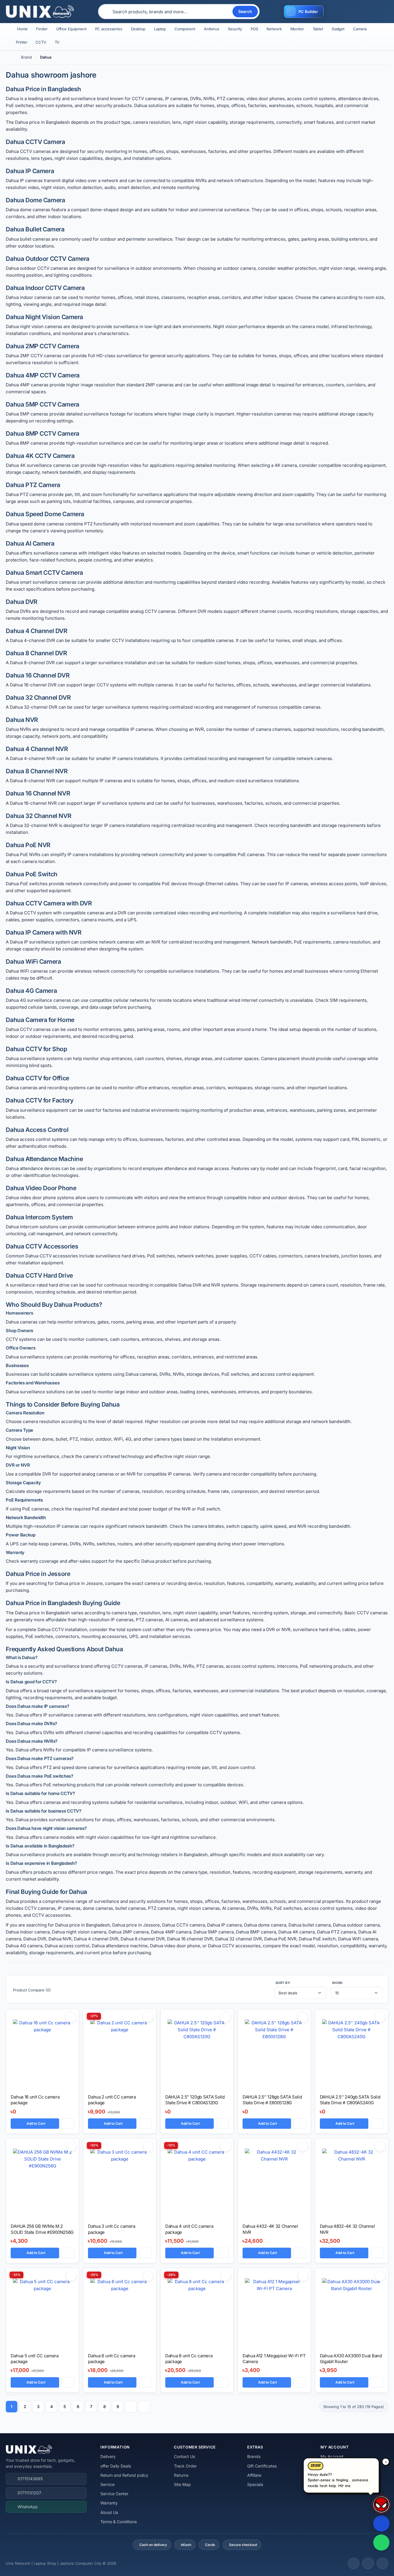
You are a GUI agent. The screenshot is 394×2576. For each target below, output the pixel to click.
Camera (360, 29)
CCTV (41, 42)
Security (235, 29)
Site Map (182, 2484)
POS (254, 29)
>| (144, 2407)
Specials (255, 2484)
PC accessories (109, 29)
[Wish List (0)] (352, 12)
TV (57, 42)
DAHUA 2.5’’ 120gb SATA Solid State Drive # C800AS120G (195, 2100)
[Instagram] (368, 2563)
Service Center (114, 2494)
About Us (109, 2512)
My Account (332, 2456)
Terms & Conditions (119, 2522)
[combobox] (172, 12)
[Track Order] (367, 12)
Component (185, 29)
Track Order (185, 2466)
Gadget (338, 29)
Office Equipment (71, 29)
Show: (338, 1983)
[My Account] (337, 12)
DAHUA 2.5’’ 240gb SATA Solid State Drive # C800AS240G (350, 2100)
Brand (26, 57)
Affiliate (254, 2475)
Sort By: (283, 1983)
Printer (22, 42)
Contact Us (184, 2456)
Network (274, 29)
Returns (181, 2475)
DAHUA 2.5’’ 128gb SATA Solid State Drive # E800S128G (272, 2100)
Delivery (108, 2456)
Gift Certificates (262, 2466)
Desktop (138, 29)
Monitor (297, 29)
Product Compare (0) (32, 1990)
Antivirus (212, 29)
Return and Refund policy (124, 2475)
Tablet (318, 29)
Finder (42, 29)
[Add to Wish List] (71, 2017)
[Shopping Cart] (382, 12)
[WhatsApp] (381, 2543)
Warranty (109, 2503)
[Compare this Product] (68, 2124)
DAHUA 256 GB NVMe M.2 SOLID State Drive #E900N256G (42, 2229)
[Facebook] (354, 2563)
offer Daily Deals (116, 2466)
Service (107, 2484)
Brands (254, 2456)
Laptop (160, 29)
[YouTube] (382, 2563)
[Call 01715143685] (381, 2523)
